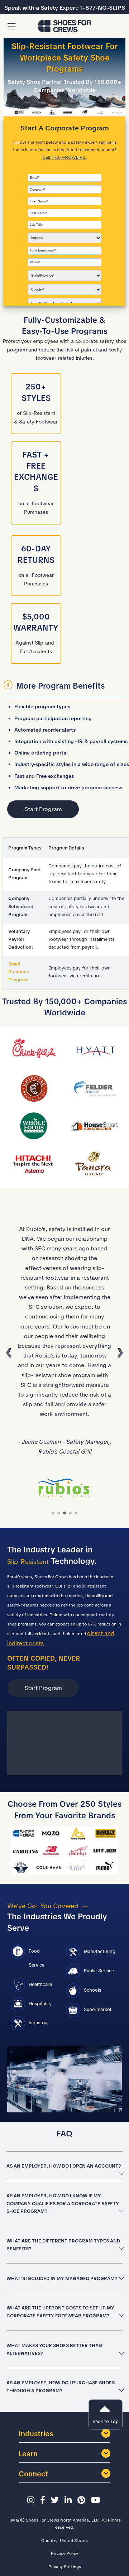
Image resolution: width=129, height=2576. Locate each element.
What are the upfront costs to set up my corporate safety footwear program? (60, 2312)
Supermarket (98, 2009)
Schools (92, 1990)
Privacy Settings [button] (65, 2567)
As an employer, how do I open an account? (64, 2166)
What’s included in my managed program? (62, 2278)
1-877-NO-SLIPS (103, 8)
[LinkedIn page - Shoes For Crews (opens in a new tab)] (69, 2500)
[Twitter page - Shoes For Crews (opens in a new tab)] (56, 2500)
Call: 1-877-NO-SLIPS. (64, 157)
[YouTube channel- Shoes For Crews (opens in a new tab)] (97, 2500)
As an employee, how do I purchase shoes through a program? (61, 2387)
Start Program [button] (43, 809)
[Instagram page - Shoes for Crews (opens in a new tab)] (32, 2500)
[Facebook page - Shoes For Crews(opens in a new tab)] (44, 2500)
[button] (11, 27)
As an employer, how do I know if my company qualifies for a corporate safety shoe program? (63, 2204)
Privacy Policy (64, 2553)
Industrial (39, 2023)
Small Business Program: (19, 972)
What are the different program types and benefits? (63, 2245)
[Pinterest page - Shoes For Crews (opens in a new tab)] (82, 2500)
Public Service (99, 1971)
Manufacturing (100, 1951)
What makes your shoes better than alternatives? (54, 2349)
